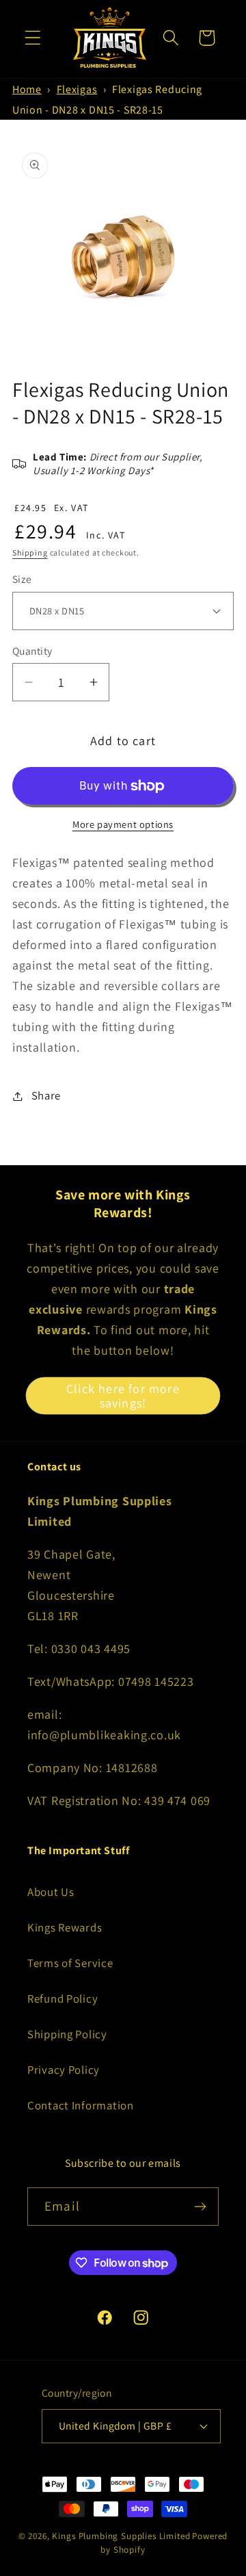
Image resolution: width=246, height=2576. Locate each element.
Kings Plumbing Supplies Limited (121, 2536)
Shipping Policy (67, 2034)
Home (27, 89)
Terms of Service (70, 1963)
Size (22, 579)
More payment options (123, 824)
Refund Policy (63, 1999)
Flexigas (77, 89)
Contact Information (81, 2105)
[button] (33, 38)
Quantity (32, 651)
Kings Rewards (65, 1927)
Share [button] (46, 1095)
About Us (51, 1892)
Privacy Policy (64, 2070)
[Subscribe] (200, 2207)
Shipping (30, 552)
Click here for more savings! (123, 1396)
